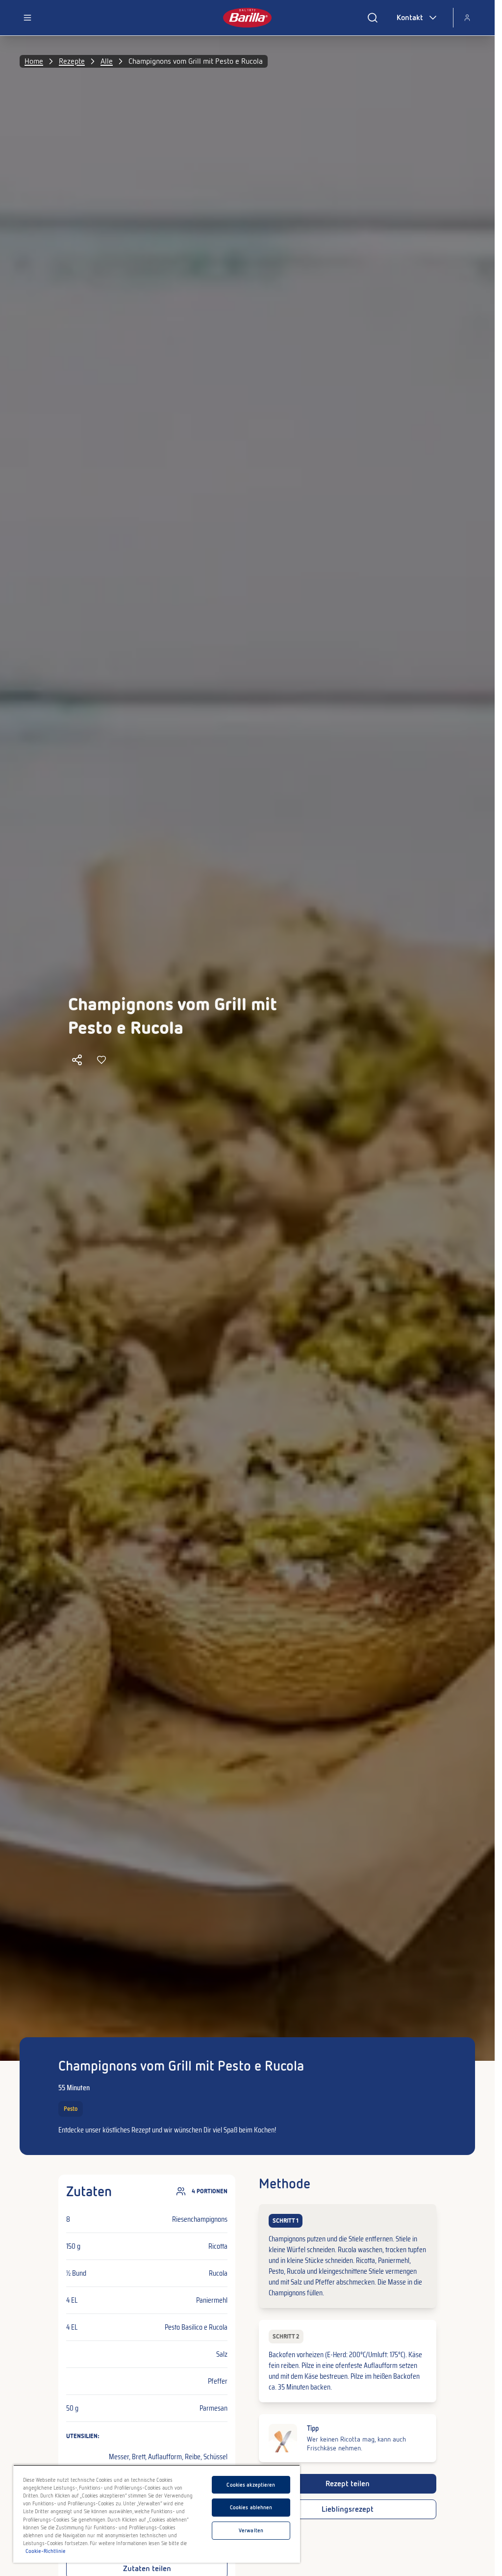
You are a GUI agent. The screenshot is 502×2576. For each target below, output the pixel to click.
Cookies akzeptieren (251, 2485)
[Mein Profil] (467, 18)
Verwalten (251, 2530)
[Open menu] (27, 18)
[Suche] (373, 18)
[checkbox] (347, 2256)
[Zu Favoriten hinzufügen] (101, 1060)
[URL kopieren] (77, 1060)
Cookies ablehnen (251, 2507)
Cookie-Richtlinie (46, 2551)
